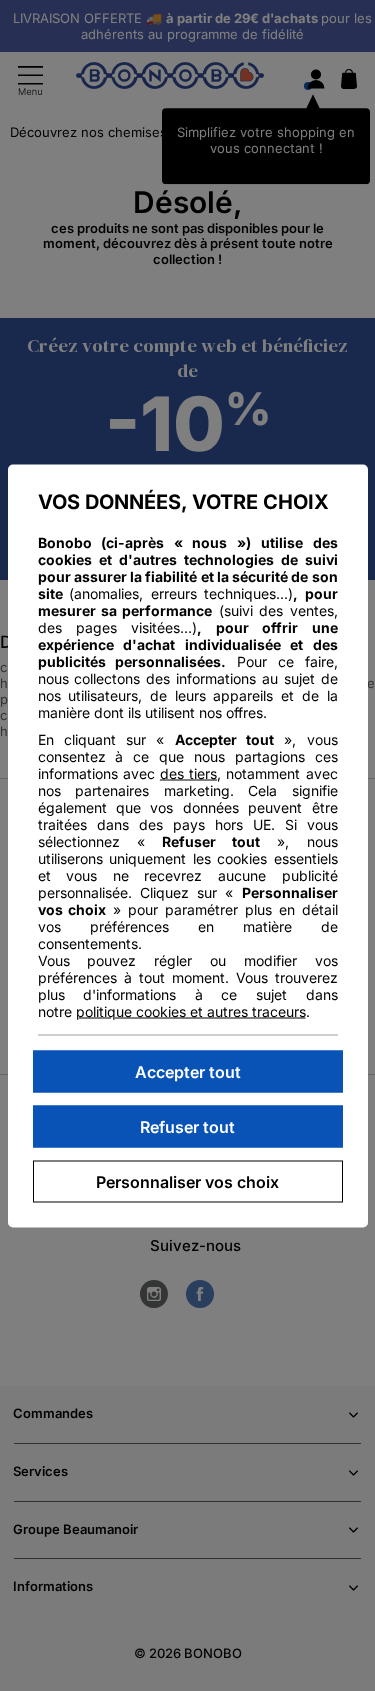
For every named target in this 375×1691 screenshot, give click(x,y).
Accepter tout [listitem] (188, 1071)
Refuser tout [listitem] (187, 1126)
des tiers (188, 772)
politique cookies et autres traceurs (191, 1010)
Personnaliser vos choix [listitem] (187, 1181)
